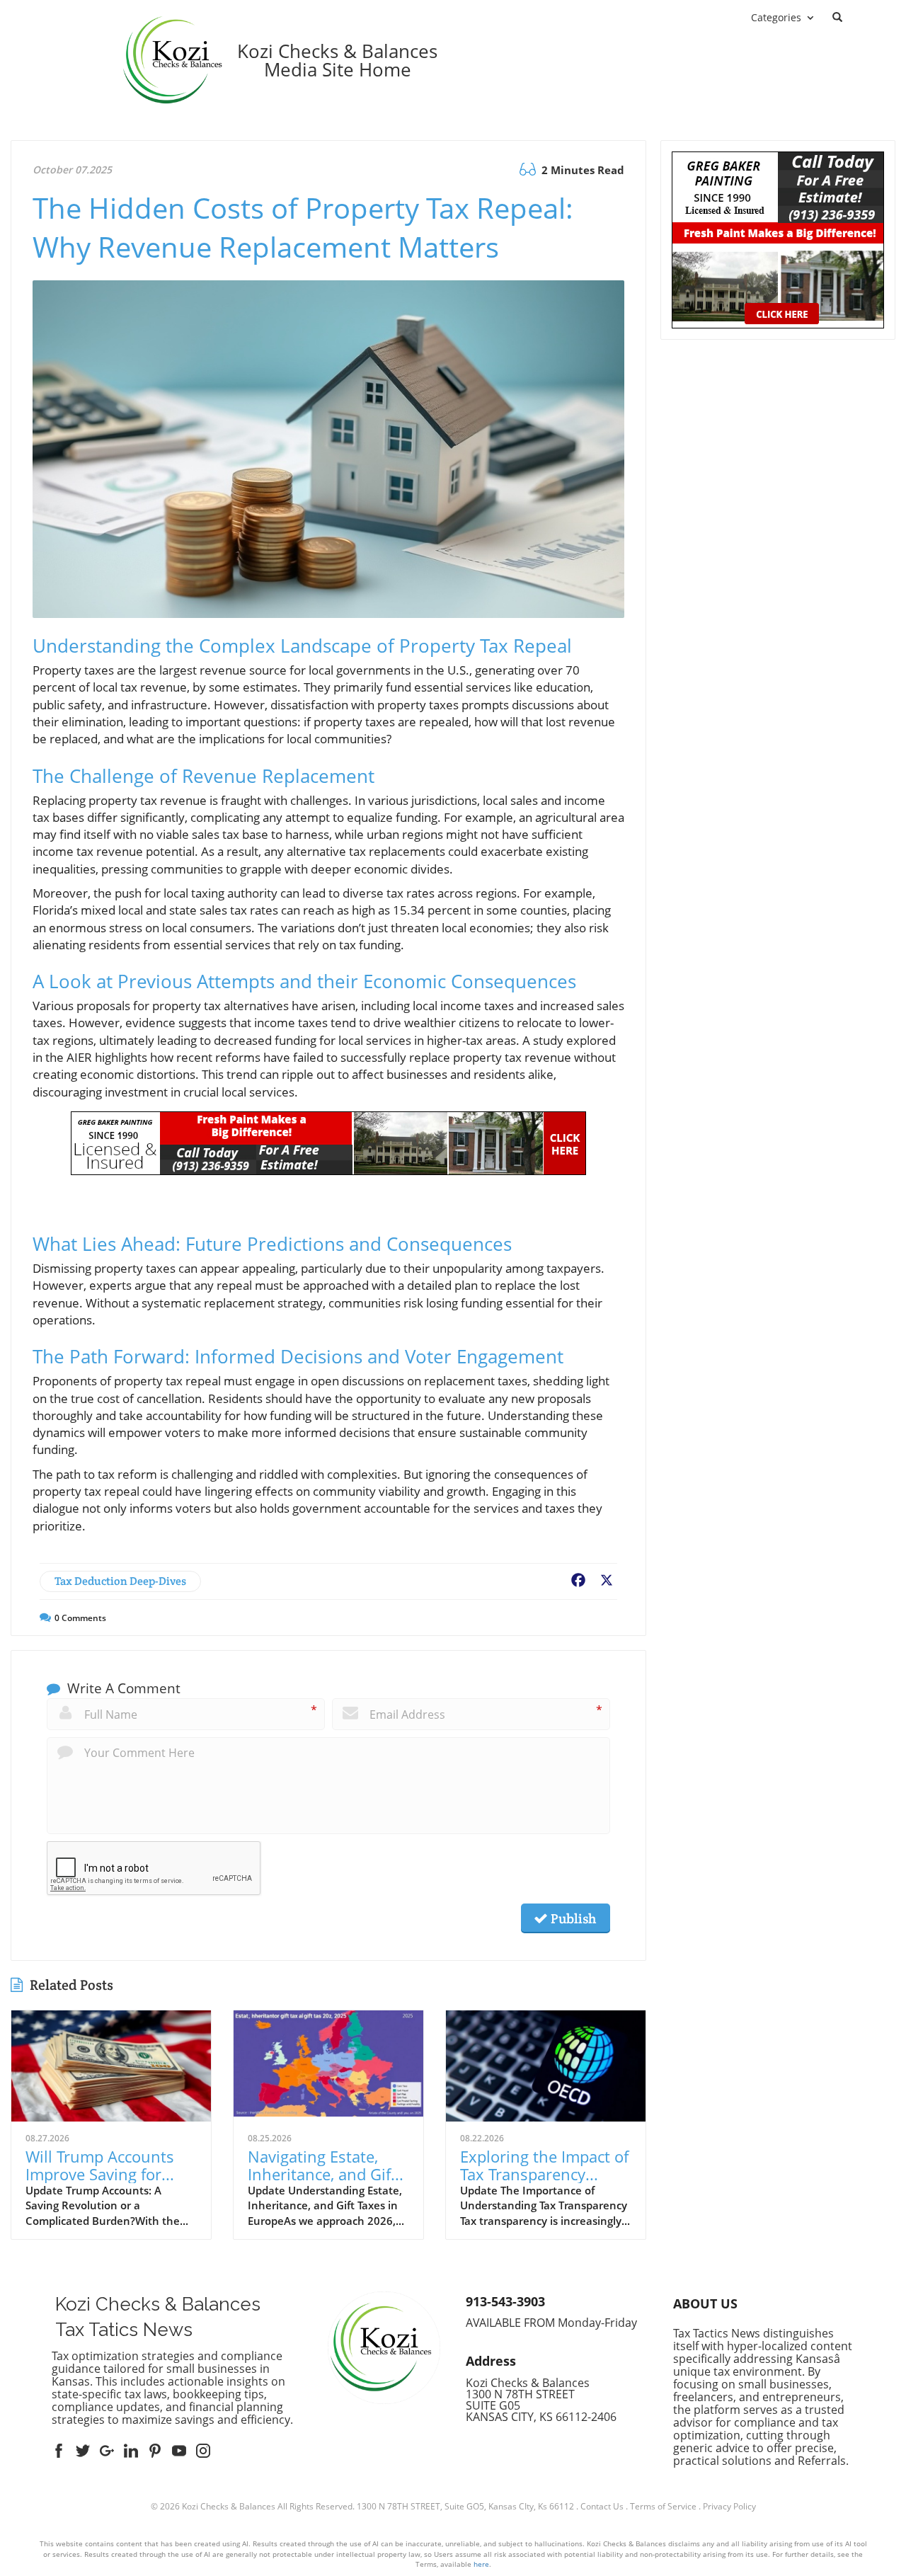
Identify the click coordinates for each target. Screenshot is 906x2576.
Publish (572, 1918)
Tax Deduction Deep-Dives (120, 1581)
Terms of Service (663, 2506)
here (481, 2564)
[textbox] (337, 60)
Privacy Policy (729, 2506)
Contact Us (602, 2506)
